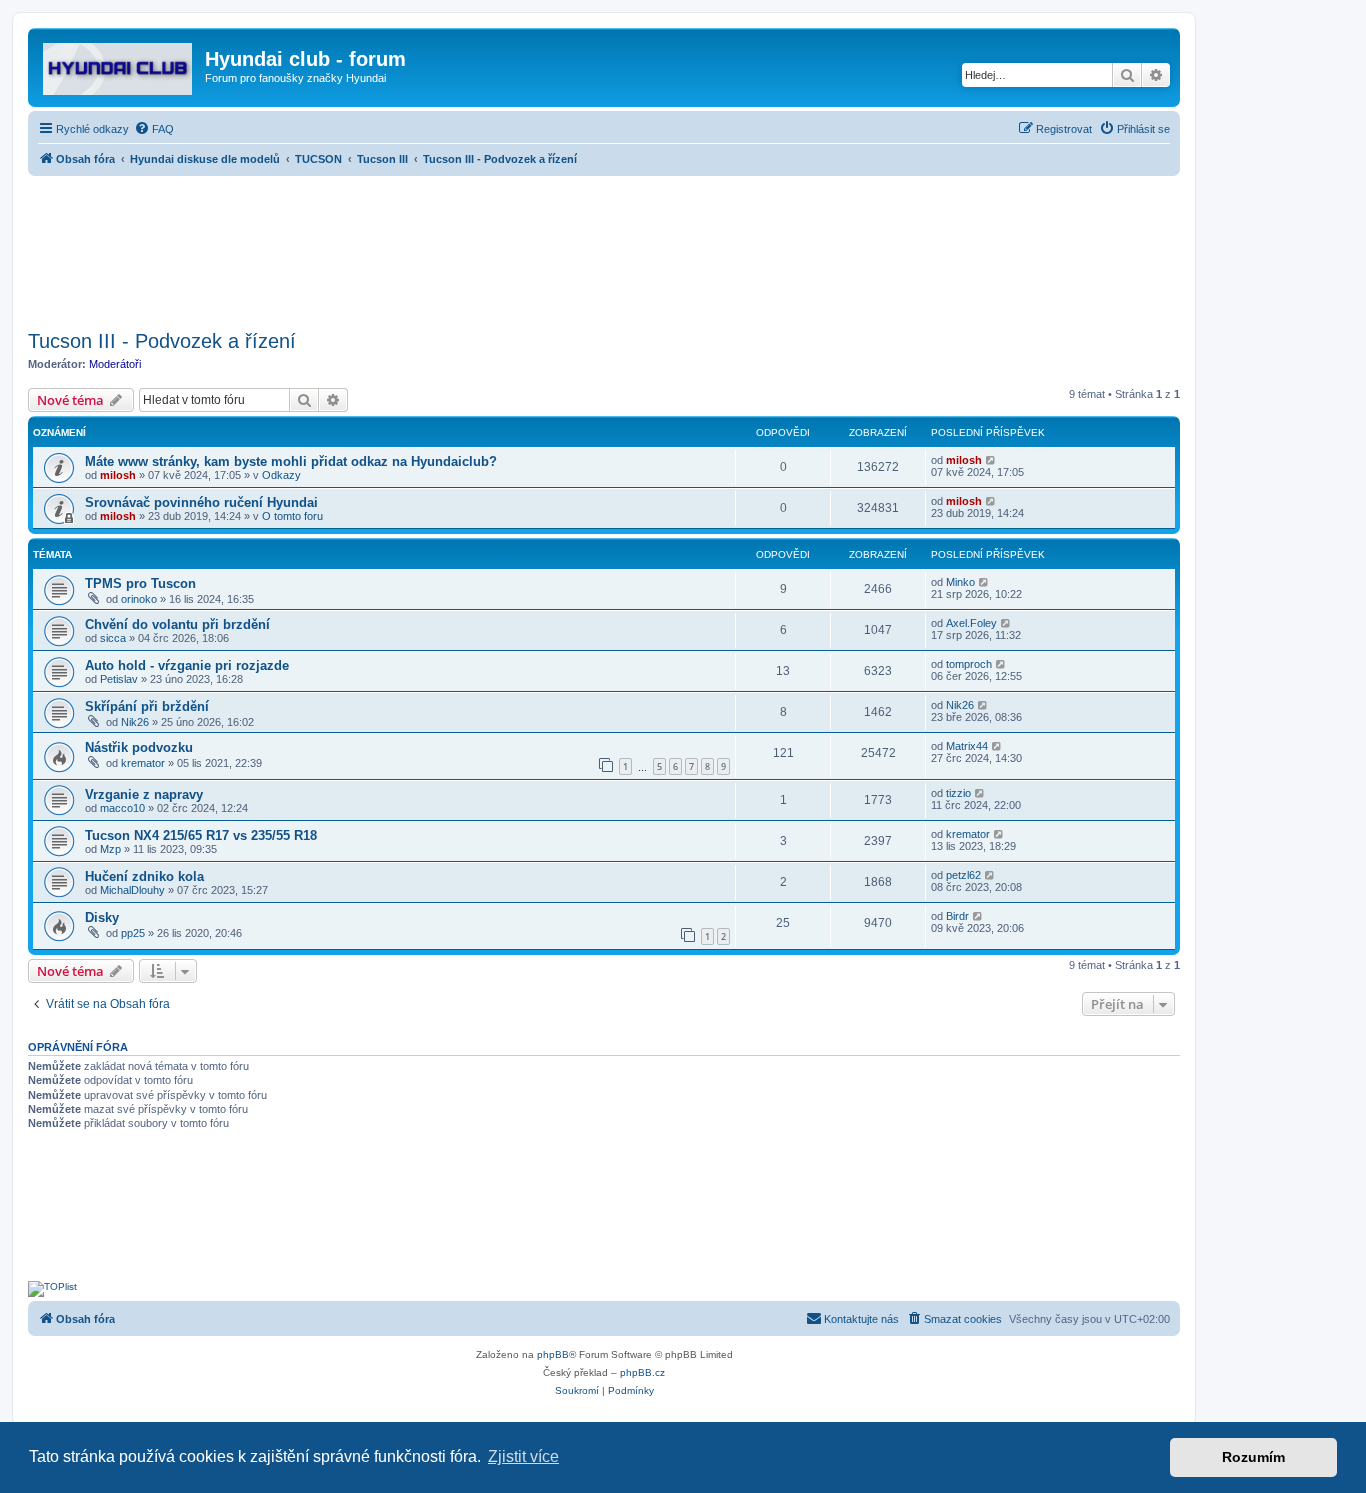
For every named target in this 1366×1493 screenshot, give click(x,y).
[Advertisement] (604, 247)
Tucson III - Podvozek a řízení (162, 341)
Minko (960, 582)
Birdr (957, 916)
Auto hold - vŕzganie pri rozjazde (187, 665)
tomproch (969, 664)
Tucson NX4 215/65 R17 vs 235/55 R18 (201, 835)
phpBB (553, 1354)
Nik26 (135, 722)
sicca (113, 638)
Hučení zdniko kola (144, 876)
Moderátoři (115, 364)
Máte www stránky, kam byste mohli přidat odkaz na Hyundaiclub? (291, 461)
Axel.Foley (971, 623)
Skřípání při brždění (147, 706)
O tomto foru (292, 516)
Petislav (119, 679)
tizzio (958, 793)
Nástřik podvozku (139, 747)
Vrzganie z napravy (144, 794)
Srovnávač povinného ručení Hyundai (201, 502)
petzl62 (963, 875)
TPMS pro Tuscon (140, 583)
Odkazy (281, 475)
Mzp (110, 849)
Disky (102, 917)
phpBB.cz (642, 1372)
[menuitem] (154, 129)
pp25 (133, 933)
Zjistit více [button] (523, 1456)
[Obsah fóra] (119, 65)
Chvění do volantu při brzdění (177, 624)
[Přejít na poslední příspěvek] (991, 460)
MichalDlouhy (132, 890)
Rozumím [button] (1253, 1457)
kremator (143, 763)
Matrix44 (967, 746)
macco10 (122, 808)
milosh (118, 475)
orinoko (139, 599)
